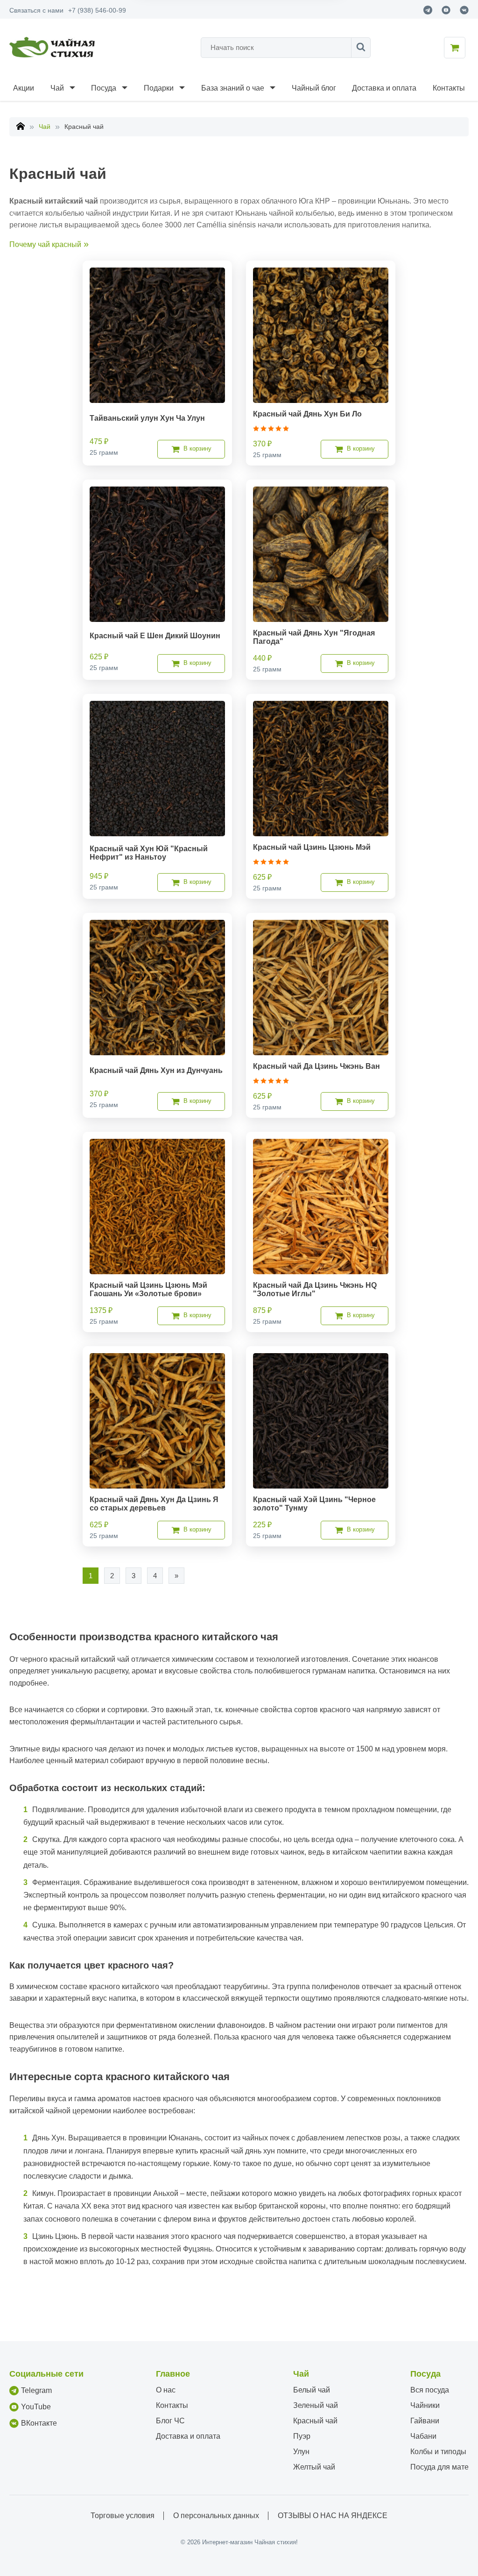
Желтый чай (314, 2467)
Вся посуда (430, 2390)
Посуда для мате (439, 2467)
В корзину (197, 448)
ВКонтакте (39, 2423)
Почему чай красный (45, 244)
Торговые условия (123, 2516)
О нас (166, 2390)
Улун (301, 2452)
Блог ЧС (170, 2421)
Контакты (449, 88)
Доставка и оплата (384, 88)
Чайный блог (314, 88)
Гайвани (425, 2421)
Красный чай (315, 2421)
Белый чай (312, 2390)
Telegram (36, 2390)
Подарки (159, 88)
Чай (57, 88)
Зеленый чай (316, 2405)
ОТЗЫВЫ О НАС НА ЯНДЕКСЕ (333, 2516)
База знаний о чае (233, 88)
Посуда (104, 88)
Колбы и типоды (438, 2452)
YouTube (36, 2407)
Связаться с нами (36, 10)
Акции (24, 88)
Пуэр (302, 2436)
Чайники (425, 2405)
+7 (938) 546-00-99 (97, 10)
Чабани (423, 2436)
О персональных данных (216, 2516)
